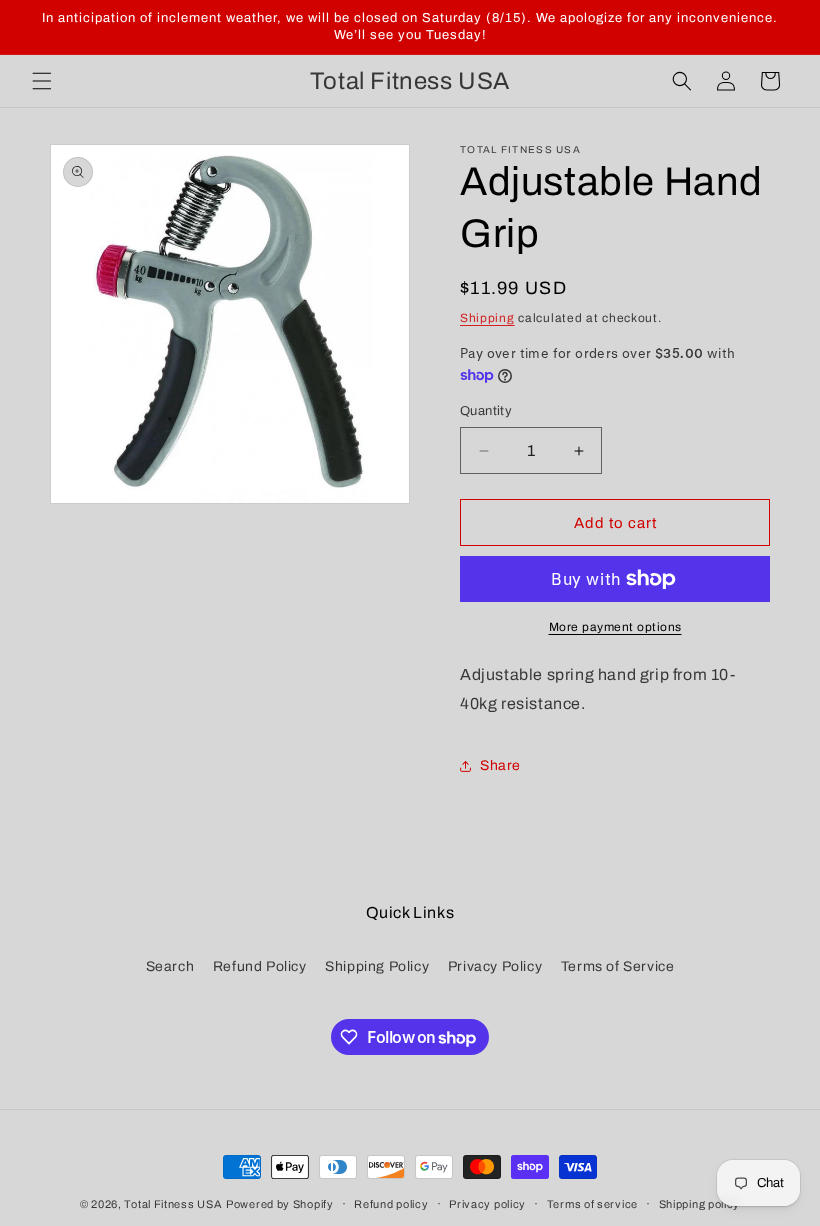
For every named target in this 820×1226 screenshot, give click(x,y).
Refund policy (391, 1204)
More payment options (615, 627)
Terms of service (592, 1204)
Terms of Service (618, 966)
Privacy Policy (495, 966)
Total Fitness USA (173, 1204)
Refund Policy (260, 966)
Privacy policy (487, 1204)
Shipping (487, 318)
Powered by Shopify (280, 1204)
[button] (42, 81)
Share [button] (500, 765)
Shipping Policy (377, 966)
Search (170, 966)
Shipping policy (700, 1204)
